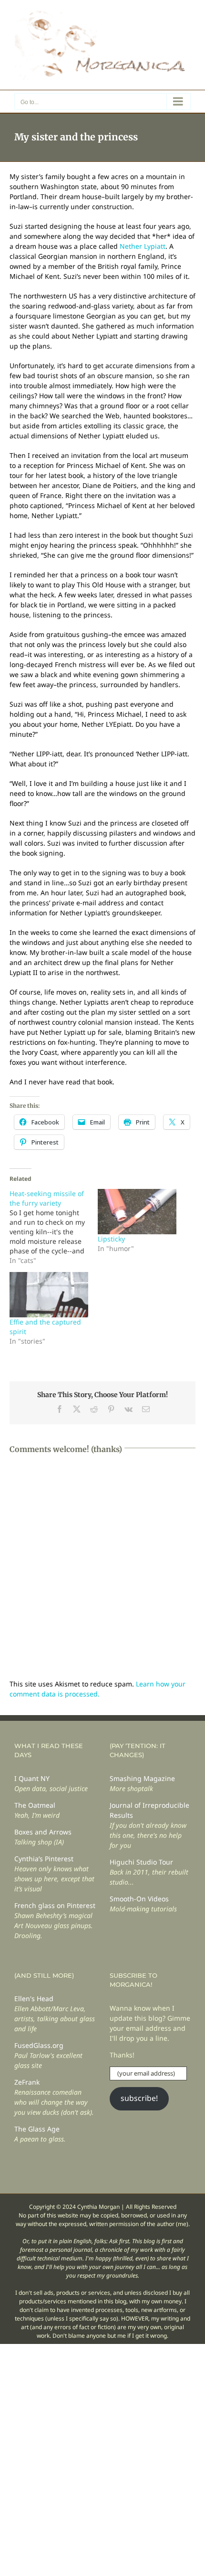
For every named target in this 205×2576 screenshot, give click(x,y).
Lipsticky (111, 1239)
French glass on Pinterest (55, 1905)
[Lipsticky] (137, 1211)
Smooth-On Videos (139, 1899)
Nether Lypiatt (143, 246)
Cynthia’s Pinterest (44, 1859)
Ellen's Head (34, 1998)
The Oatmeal (35, 1805)
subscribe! (139, 2098)
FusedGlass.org (39, 2045)
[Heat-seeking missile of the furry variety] (54, 1227)
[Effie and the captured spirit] (49, 1294)
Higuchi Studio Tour (141, 1862)
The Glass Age (37, 2129)
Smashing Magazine (142, 1778)
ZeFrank (27, 2082)
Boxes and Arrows (43, 1832)
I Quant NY (32, 1778)
